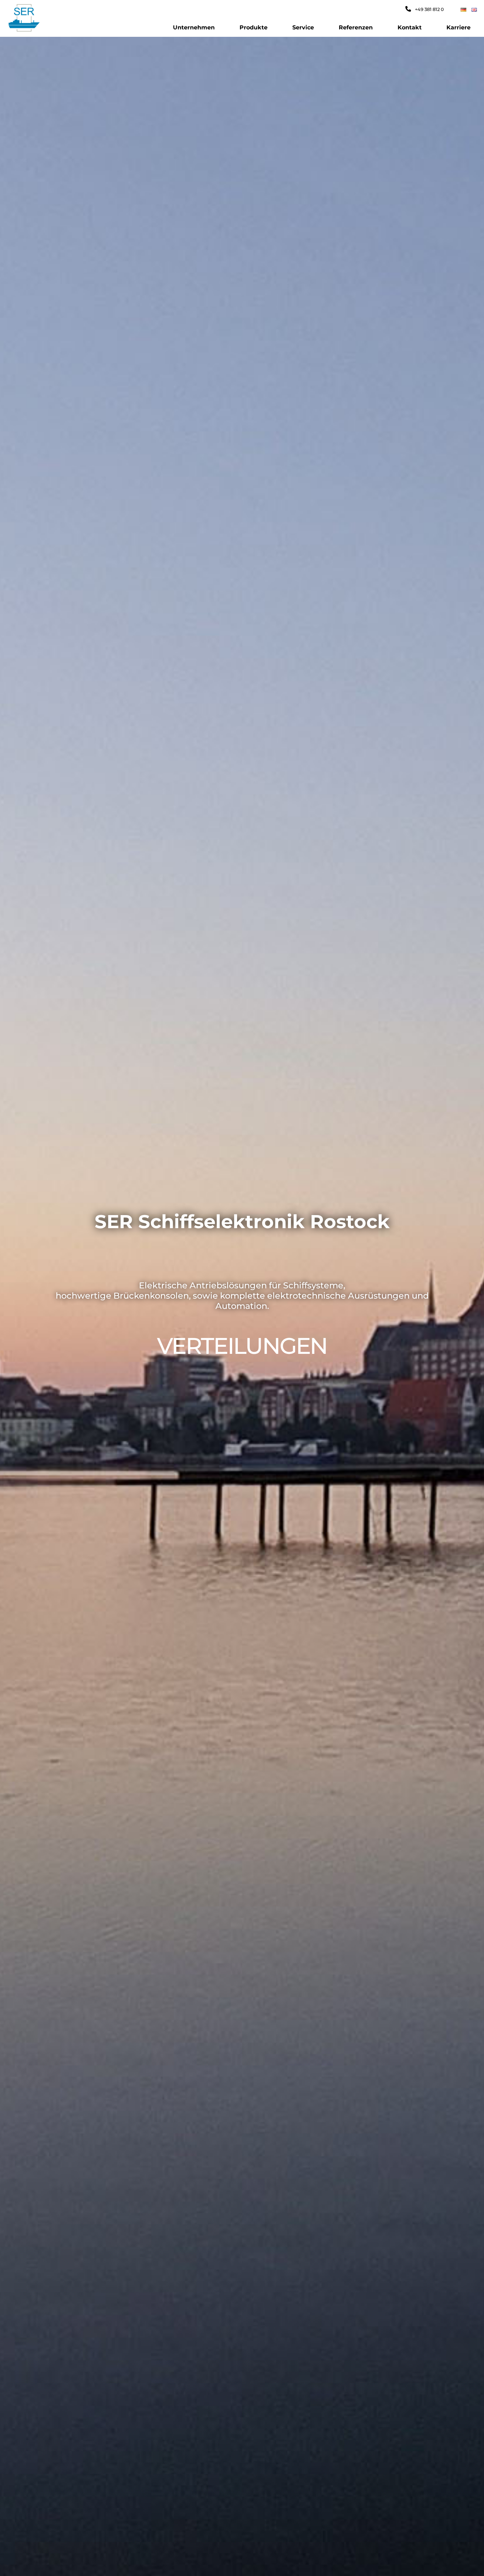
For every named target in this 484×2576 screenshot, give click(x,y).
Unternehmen (194, 27)
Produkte (254, 27)
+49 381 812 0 (429, 9)
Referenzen (356, 27)
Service (303, 27)
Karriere (458, 27)
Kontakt (410, 27)
